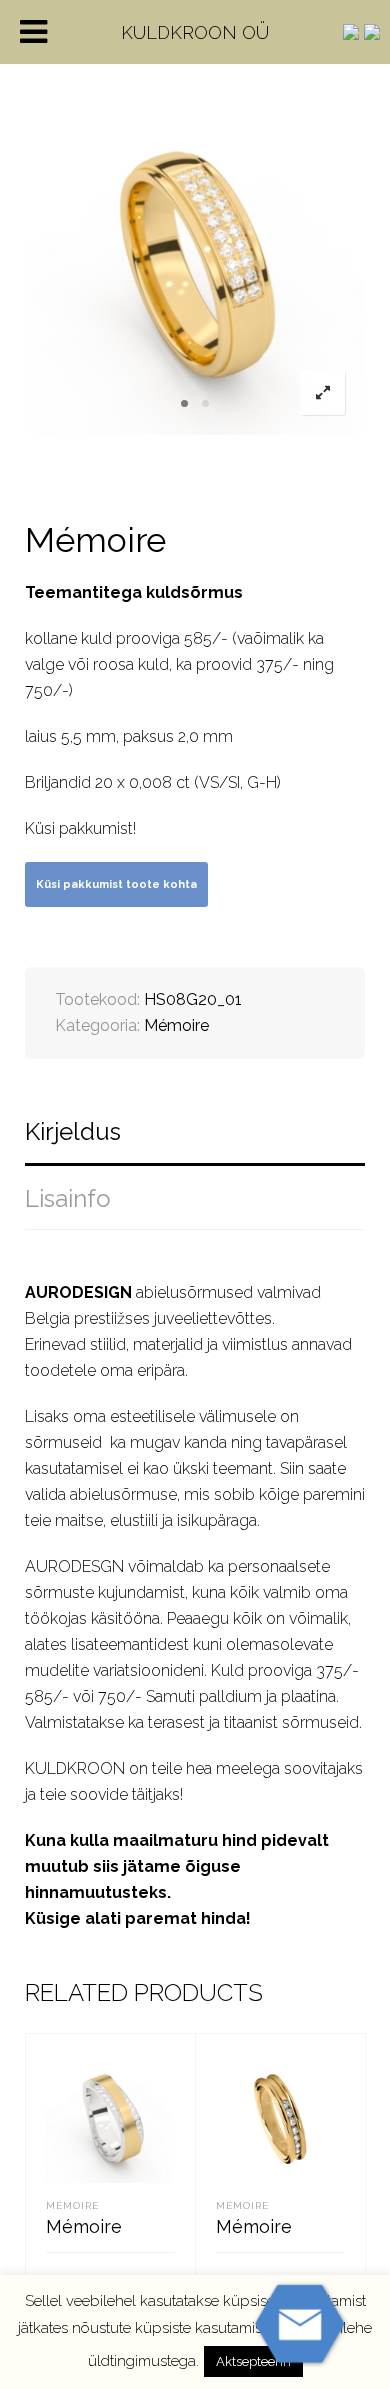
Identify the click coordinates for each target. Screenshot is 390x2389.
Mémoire (176, 1025)
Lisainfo (68, 1198)
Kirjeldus (73, 1131)
